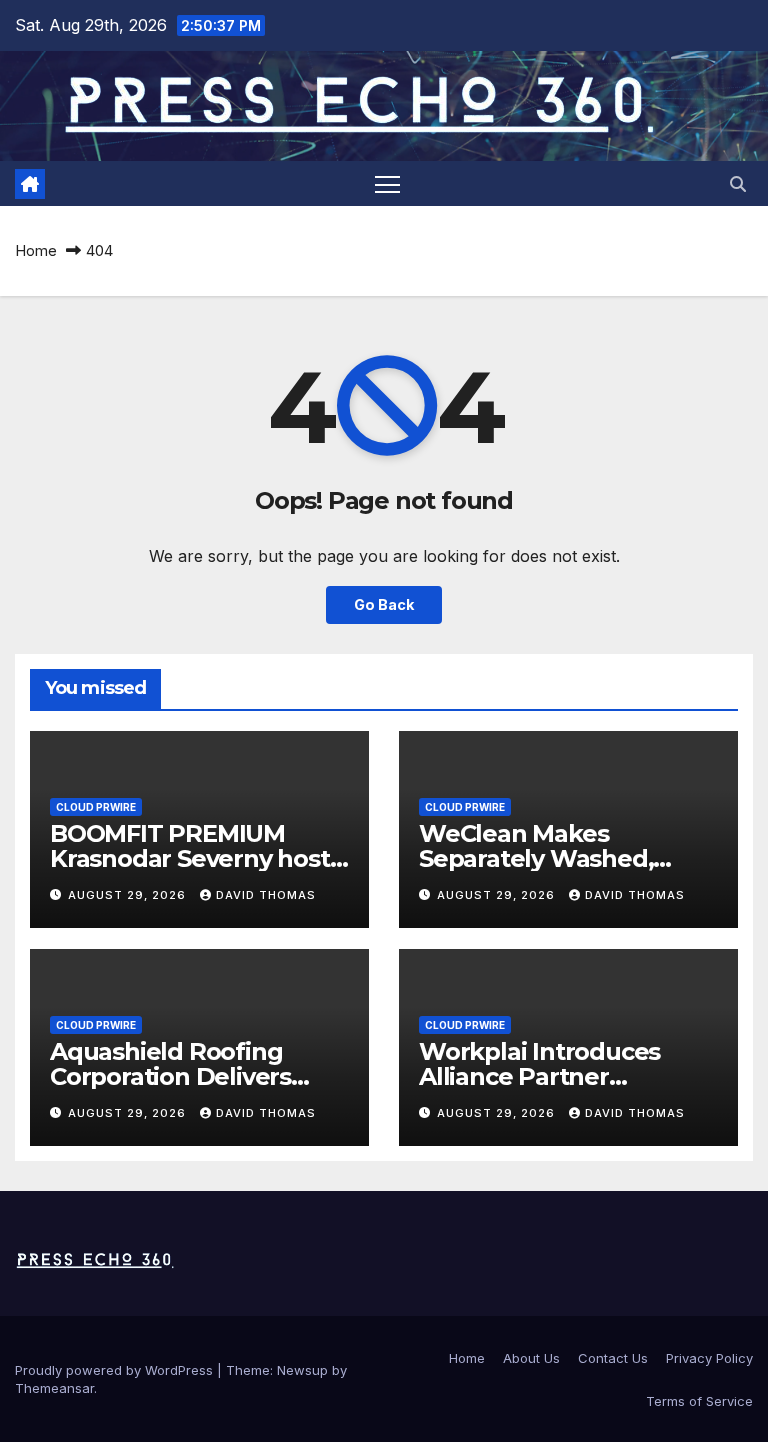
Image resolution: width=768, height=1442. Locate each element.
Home (36, 250)
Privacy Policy (709, 1358)
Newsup (302, 1370)
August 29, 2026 (129, 895)
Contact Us (613, 1358)
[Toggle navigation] (387, 183)
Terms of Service (699, 1401)
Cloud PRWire (96, 807)
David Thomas (266, 895)
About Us (531, 1358)
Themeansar (54, 1388)
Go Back (384, 604)
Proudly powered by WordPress (116, 1370)
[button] (738, 184)
